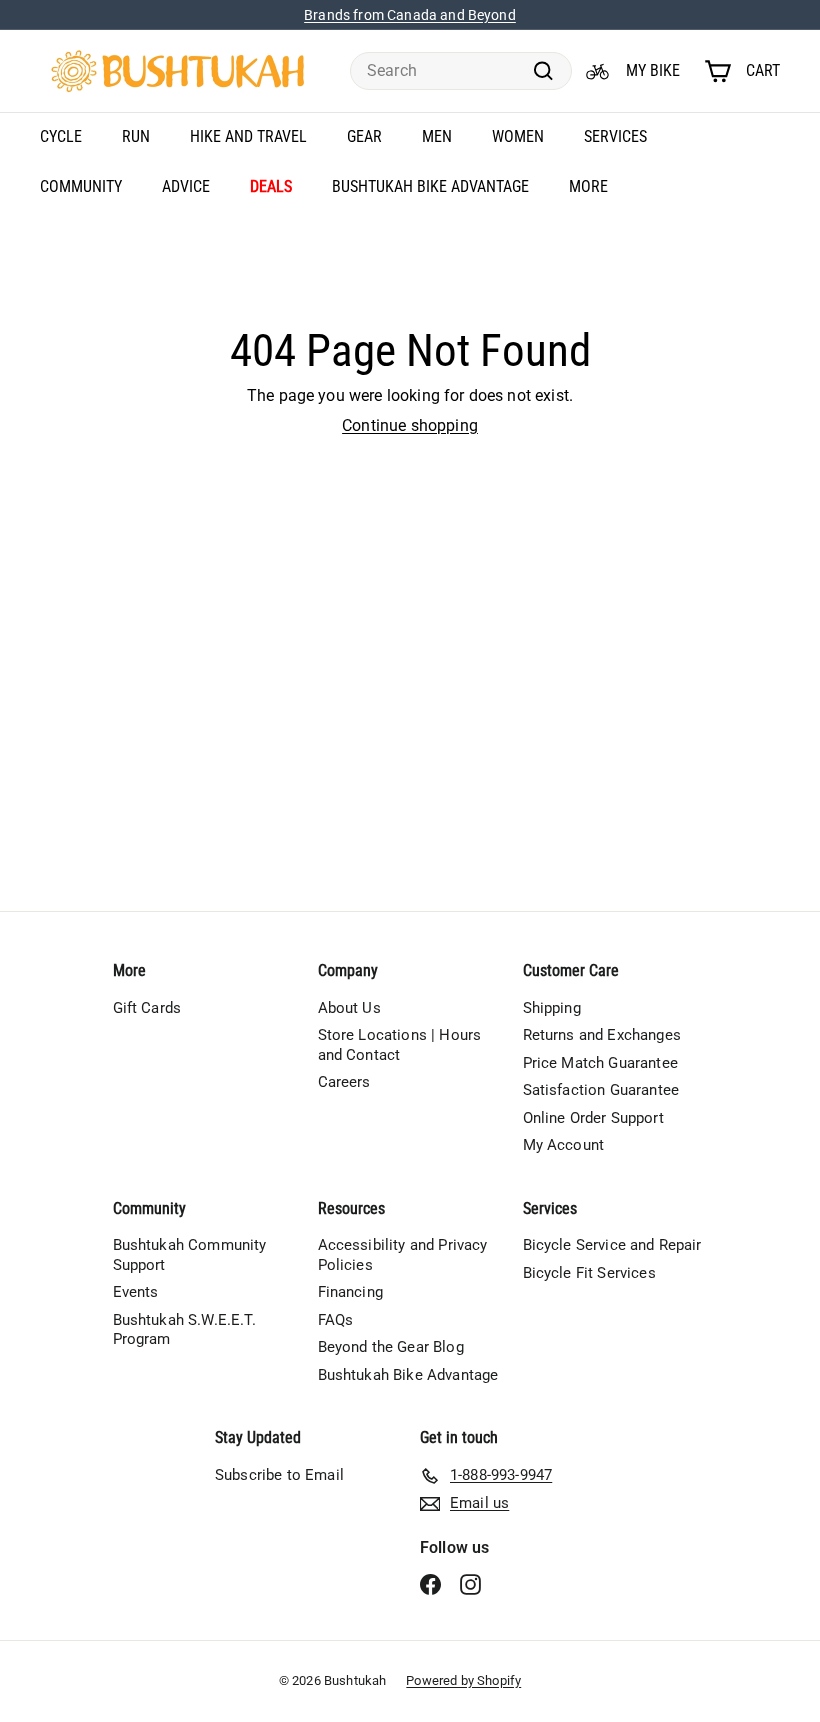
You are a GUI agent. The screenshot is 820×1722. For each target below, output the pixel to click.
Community (81, 186)
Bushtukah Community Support (190, 1255)
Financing (350, 1292)
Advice (186, 186)
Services (615, 136)
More (588, 186)
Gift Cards (147, 1008)
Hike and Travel (248, 136)
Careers (344, 1082)
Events (136, 1292)
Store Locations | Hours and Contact (400, 1045)
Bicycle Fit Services (589, 1273)
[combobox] (461, 71)
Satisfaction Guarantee (601, 1090)
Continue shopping (410, 425)
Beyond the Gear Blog (391, 1347)
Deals (271, 186)
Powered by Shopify (463, 1680)
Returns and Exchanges (602, 1035)
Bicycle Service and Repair (612, 1245)
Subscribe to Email (279, 1475)
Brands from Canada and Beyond (410, 15)
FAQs (336, 1320)
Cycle (61, 136)
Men (437, 136)
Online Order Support (593, 1118)
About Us (349, 1008)
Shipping (552, 1008)
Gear (364, 136)
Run (136, 136)
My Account (564, 1145)
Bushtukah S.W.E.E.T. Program (184, 1330)
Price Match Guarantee (600, 1063)
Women (518, 136)
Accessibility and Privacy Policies (403, 1255)
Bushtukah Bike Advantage (430, 186)
